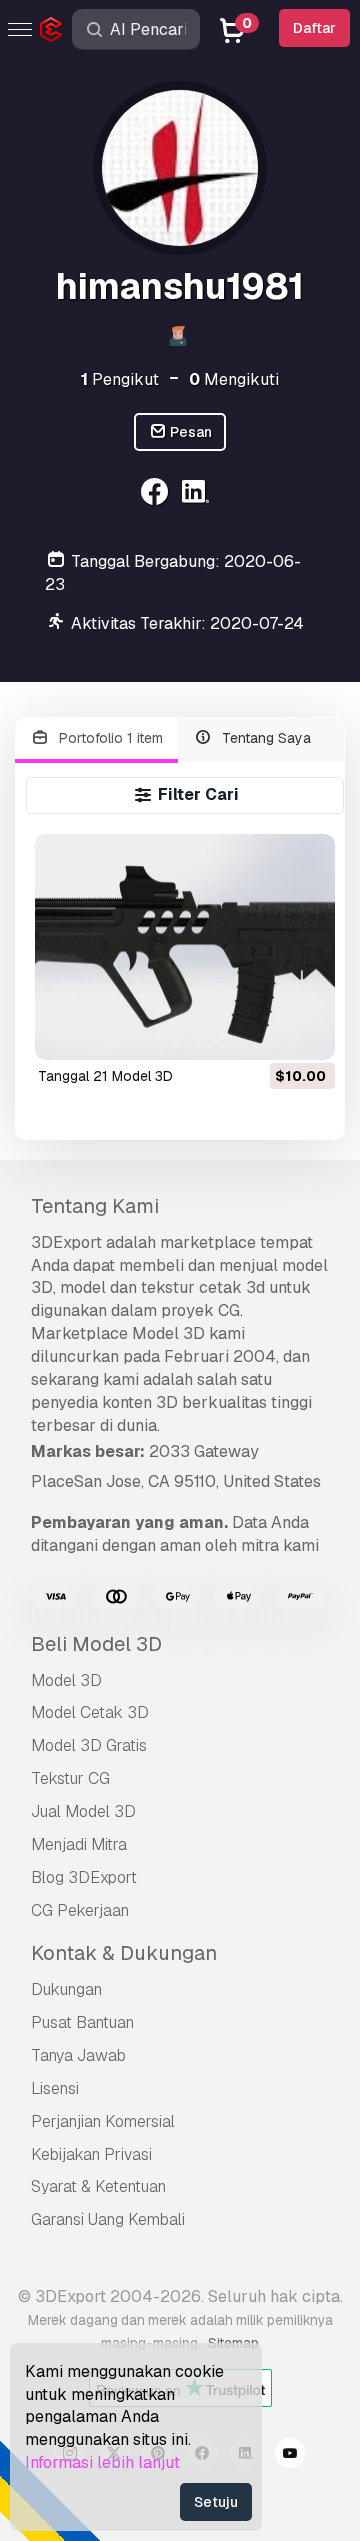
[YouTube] (290, 2456)
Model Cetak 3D (90, 1712)
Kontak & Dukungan (124, 1953)
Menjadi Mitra (79, 1844)
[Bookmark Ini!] (306, 1032)
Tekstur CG (70, 1778)
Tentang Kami (95, 1206)
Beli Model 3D (96, 1644)
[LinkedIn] (198, 494)
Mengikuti (234, 379)
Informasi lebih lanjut (102, 2462)
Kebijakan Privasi (91, 2154)
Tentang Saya (264, 738)
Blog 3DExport (84, 1877)
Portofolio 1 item (109, 738)
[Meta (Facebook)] (156, 494)
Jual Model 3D (83, 1811)
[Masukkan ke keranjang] (265, 1032)
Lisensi (55, 2088)
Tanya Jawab (78, 2055)
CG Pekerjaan (80, 1910)
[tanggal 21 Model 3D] (185, 946)
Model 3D (66, 1680)
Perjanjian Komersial (103, 2121)
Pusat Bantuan (82, 2022)
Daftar (314, 28)
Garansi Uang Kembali (108, 2219)
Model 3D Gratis (89, 1745)
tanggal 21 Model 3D (105, 1076)
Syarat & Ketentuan (98, 2186)
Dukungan (66, 1989)
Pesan (189, 432)
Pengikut (120, 379)
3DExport (66, 1242)
